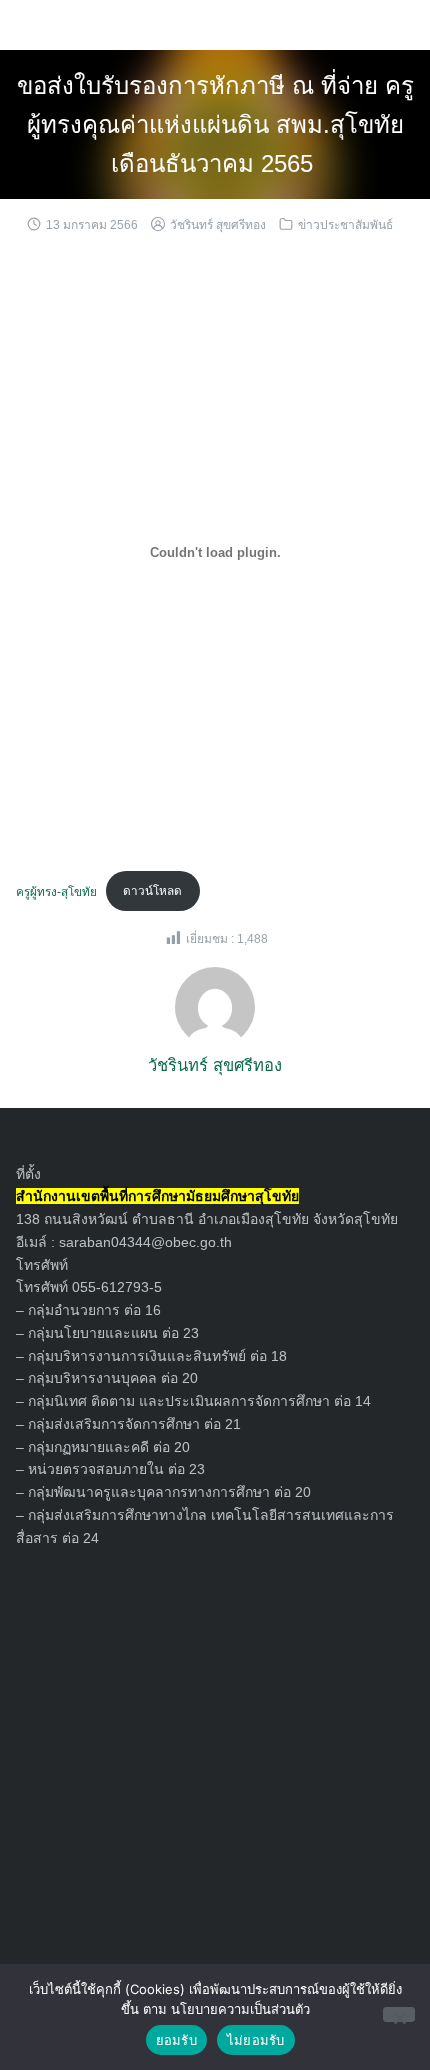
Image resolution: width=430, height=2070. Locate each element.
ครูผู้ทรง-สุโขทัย (56, 890)
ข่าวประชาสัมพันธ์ (345, 225)
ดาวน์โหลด (152, 890)
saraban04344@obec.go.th (145, 1242)
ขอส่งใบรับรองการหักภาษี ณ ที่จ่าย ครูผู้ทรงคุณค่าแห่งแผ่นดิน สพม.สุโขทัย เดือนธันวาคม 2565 (215, 124)
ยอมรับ (176, 2040)
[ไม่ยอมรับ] (399, 2014)
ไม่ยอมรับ (256, 2040)
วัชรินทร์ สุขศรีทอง (218, 225)
